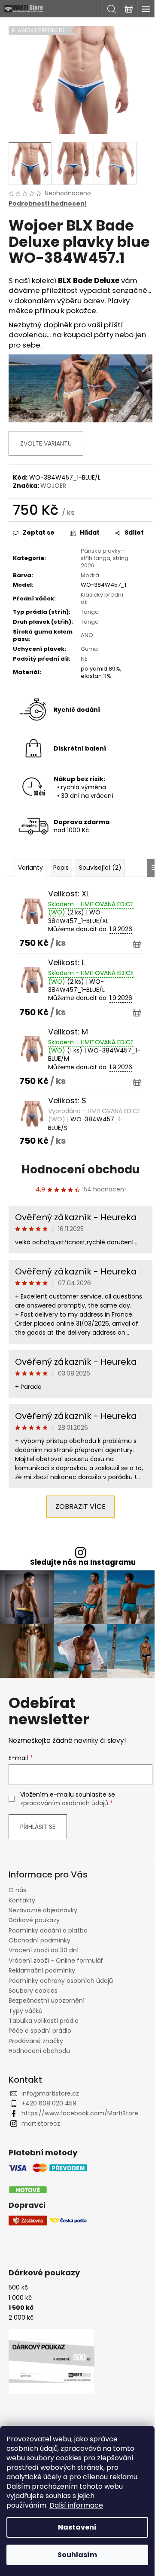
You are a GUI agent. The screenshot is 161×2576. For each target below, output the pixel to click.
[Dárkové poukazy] (52, 2361)
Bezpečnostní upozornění (47, 2000)
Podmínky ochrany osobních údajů (61, 1981)
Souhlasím (77, 2555)
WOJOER (53, 486)
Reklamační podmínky (42, 1970)
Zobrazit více (80, 1507)
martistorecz (41, 2124)
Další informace (76, 2505)
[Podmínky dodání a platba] (48, 2179)
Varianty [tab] (30, 868)
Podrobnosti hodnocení (48, 204)
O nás (17, 1890)
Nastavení (77, 2527)
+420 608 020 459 (49, 2103)
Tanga (90, 612)
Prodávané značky (36, 2041)
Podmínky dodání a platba (48, 1930)
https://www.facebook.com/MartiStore (80, 2113)
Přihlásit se (38, 1827)
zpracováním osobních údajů (64, 1803)
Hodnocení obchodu (80, 1170)
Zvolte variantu (46, 443)
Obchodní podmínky (39, 1940)
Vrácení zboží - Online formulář (56, 1960)
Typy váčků (26, 2011)
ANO (87, 635)
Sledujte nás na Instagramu (83, 1562)
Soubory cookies (33, 1991)
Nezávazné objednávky (43, 1910)
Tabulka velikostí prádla (44, 2021)
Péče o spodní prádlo (40, 2031)
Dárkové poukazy (34, 1920)
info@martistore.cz (50, 2093)
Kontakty (22, 1900)
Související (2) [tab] (100, 868)
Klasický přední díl (102, 598)
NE (84, 659)
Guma (89, 649)
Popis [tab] (61, 868)
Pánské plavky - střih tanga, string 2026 (105, 558)
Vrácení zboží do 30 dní (44, 1950)
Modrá (90, 575)
